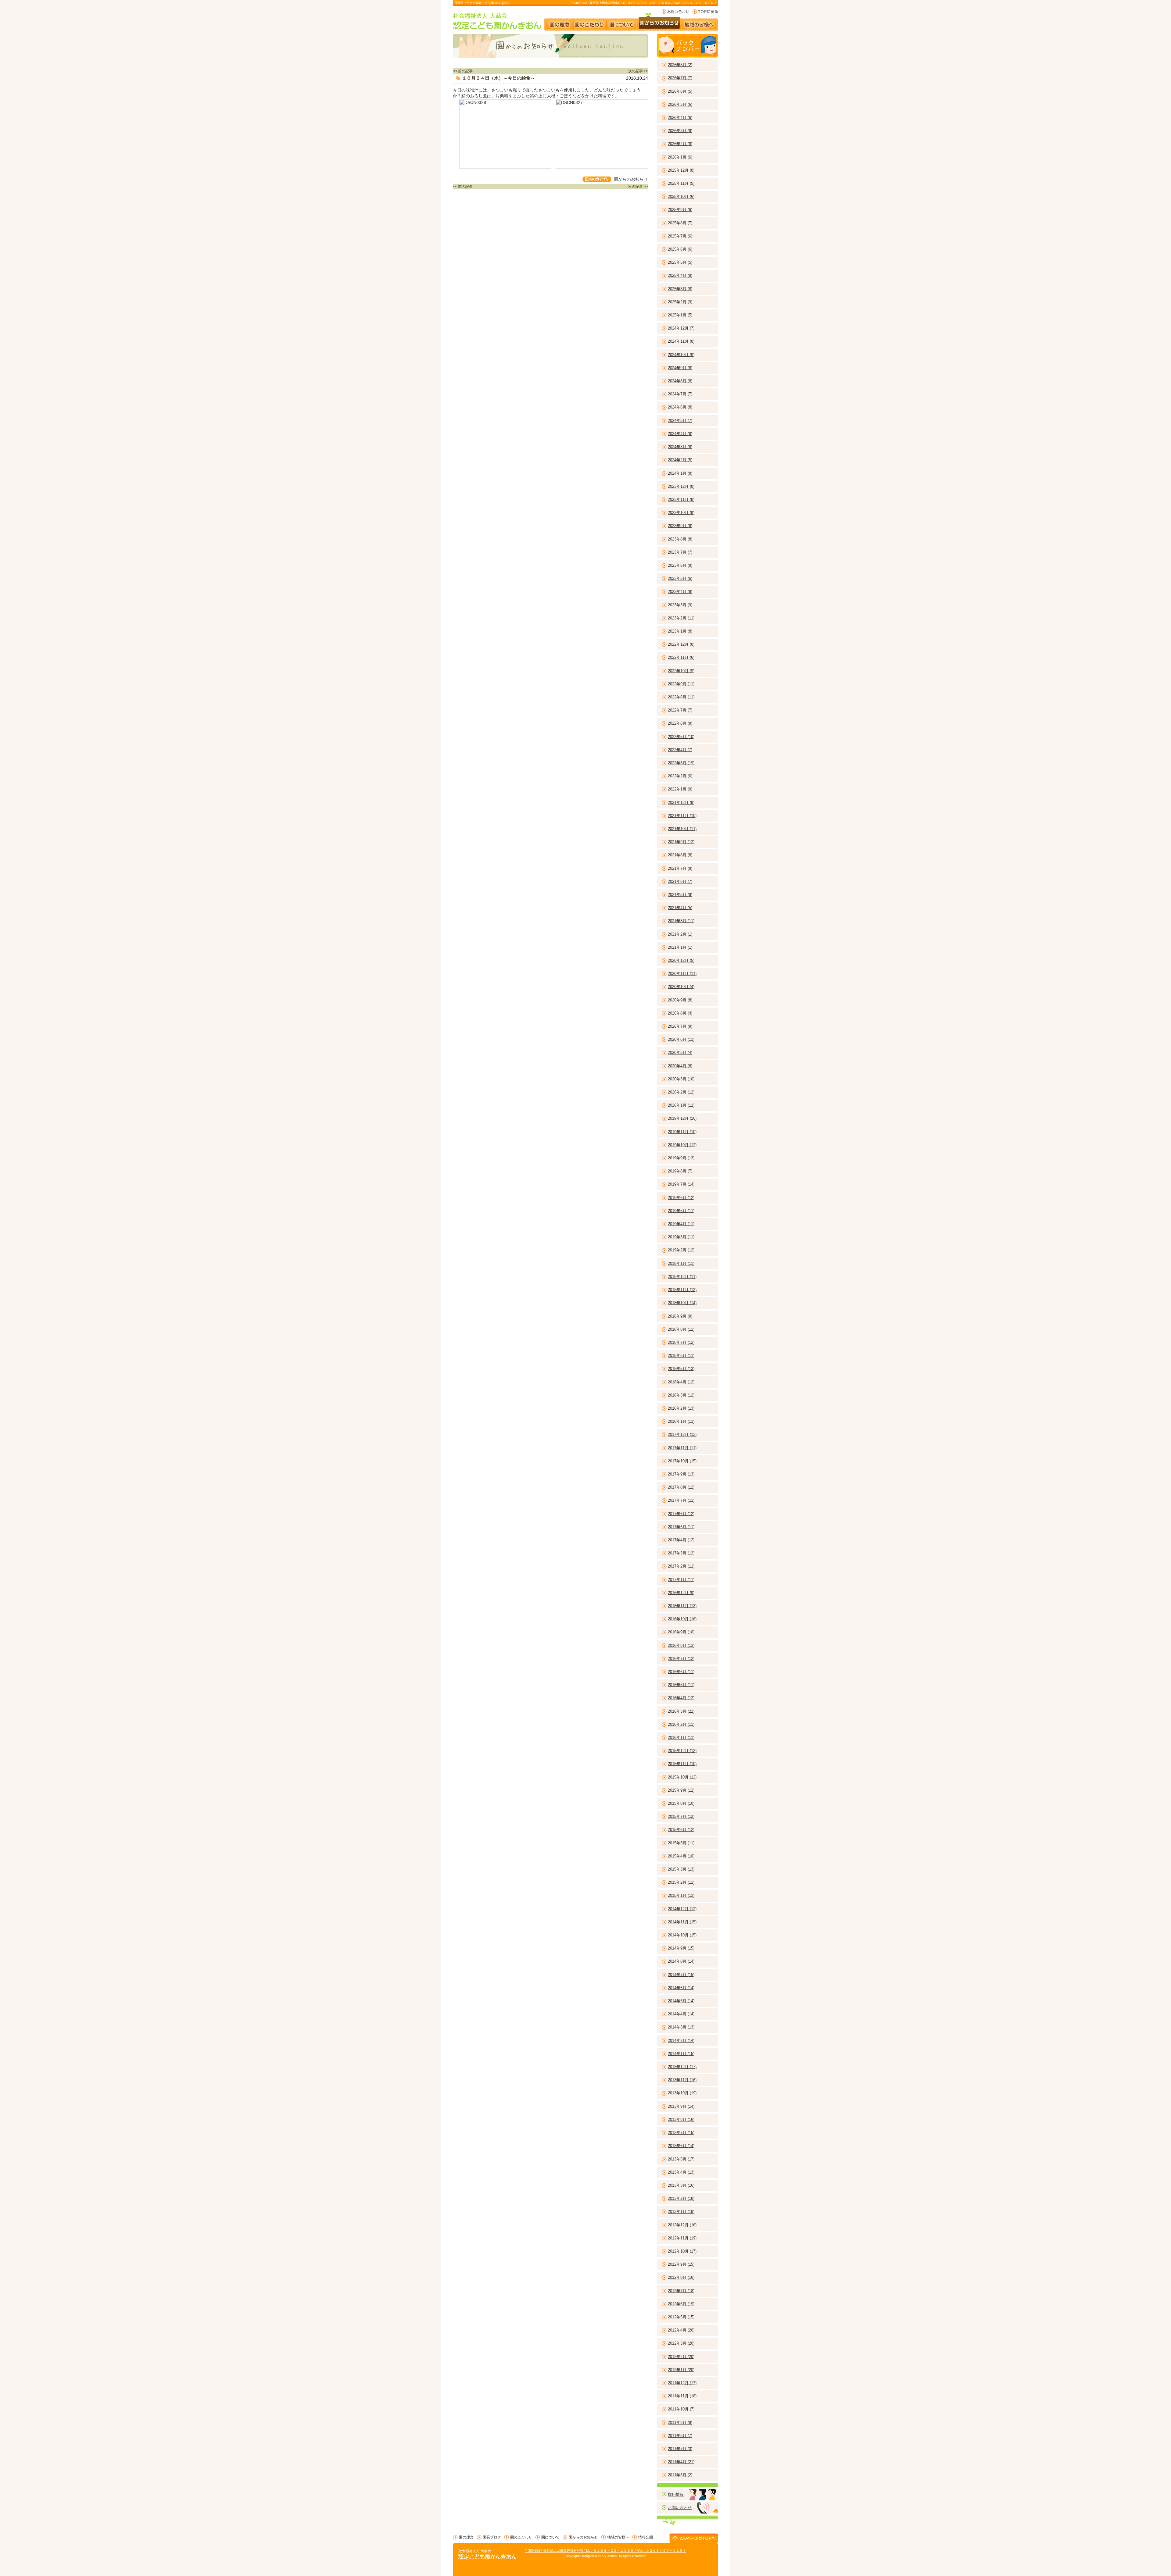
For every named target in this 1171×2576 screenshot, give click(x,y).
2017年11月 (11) (682, 1448)
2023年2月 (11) (681, 618)
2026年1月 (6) (680, 157)
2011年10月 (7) (681, 2409)
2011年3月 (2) (680, 2475)
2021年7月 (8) (680, 868)
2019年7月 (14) (681, 1184)
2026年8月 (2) (680, 65)
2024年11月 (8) (681, 341)
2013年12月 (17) (682, 2067)
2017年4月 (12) (681, 1540)
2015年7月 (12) (681, 1816)
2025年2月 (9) (680, 302)
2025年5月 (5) (680, 262)
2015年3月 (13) (681, 1869)
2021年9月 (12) (681, 842)
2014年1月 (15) (681, 2054)
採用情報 (676, 2494)
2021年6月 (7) (680, 881)
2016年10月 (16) (682, 1619)
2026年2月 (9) (680, 144)
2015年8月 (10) (681, 1803)
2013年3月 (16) (681, 2185)
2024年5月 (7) (680, 421)
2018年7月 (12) (681, 1342)
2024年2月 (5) (680, 460)
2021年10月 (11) (682, 829)
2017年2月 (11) (681, 1566)
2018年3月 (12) (681, 1395)
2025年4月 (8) (680, 275)
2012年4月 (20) (681, 2330)
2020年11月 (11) (682, 974)
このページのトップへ (694, 2538)
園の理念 (559, 22)
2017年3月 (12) (681, 1553)
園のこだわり (590, 22)
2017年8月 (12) (681, 1487)
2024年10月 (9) (681, 355)
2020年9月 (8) (680, 1000)
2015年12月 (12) (682, 1751)
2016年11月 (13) (682, 1606)
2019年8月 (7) (680, 1171)
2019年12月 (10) (682, 1118)
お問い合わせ (675, 12)
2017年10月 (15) (682, 1461)
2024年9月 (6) (680, 368)
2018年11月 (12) (682, 1290)
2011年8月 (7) (680, 2436)
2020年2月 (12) (681, 1092)
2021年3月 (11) (681, 921)
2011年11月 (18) (682, 2396)
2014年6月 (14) (681, 1988)
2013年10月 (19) (682, 2093)
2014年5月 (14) (681, 2001)
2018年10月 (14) (682, 1303)
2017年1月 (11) (681, 1580)
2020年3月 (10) (681, 1079)
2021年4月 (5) (680, 908)
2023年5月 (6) (680, 578)
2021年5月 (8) (680, 895)
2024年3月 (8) (680, 447)
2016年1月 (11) (681, 1738)
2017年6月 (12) (681, 1514)
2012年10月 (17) (682, 2251)
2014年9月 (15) (681, 1948)
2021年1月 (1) (680, 947)
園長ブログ (492, 2537)
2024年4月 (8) (680, 434)
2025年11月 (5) (681, 183)
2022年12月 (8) (681, 644)
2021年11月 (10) (682, 816)
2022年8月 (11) (681, 697)
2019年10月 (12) (682, 1145)
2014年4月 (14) (681, 2014)
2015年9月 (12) (681, 1790)
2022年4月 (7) (680, 750)
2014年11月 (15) (682, 1922)
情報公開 (646, 2537)
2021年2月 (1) (680, 934)
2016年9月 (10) (681, 1632)
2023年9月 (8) (680, 526)
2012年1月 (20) (681, 2370)
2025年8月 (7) (680, 223)
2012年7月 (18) (681, 2291)
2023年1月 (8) (680, 631)
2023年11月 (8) (681, 500)
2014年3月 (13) (681, 2027)
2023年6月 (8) (680, 565)
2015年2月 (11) (681, 1882)
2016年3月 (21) (681, 1711)
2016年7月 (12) (681, 1659)
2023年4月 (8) (680, 592)
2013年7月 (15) (681, 2133)
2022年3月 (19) (681, 763)
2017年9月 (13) (681, 1474)
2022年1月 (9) (680, 789)
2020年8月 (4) (680, 1013)
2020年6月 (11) (681, 1039)
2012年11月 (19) (682, 2238)
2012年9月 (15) (681, 2264)
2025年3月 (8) (680, 289)
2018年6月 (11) (681, 1356)
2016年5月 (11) (681, 1685)
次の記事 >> (638, 71)
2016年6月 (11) (681, 1672)
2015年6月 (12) (681, 1830)
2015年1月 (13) (681, 1895)
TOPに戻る (705, 12)
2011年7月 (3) (680, 2449)
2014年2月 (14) (681, 2041)
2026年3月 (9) (680, 131)
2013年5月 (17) (681, 2159)
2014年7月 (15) (681, 1975)
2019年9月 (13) (681, 1158)
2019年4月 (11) (681, 1224)
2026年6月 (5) (680, 91)
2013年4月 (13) (681, 2172)
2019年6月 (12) (681, 1198)
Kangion (588, 2556)
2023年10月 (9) (681, 513)
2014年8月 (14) (681, 1961)
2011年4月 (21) (681, 2462)
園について (621, 22)
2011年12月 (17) (682, 2383)
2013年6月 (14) (681, 2146)
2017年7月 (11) (681, 1500)
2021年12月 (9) (681, 803)
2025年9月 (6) (680, 210)
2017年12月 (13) (682, 1434)
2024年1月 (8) (680, 473)
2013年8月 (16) (681, 2119)
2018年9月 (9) (680, 1316)
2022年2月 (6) (680, 776)
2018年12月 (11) (682, 1277)
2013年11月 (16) (682, 2080)
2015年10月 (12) (682, 1777)
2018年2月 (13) (681, 1408)
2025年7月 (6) (680, 236)
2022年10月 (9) (681, 671)
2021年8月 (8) (680, 855)
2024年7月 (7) (680, 394)
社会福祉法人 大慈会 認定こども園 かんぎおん (498, 21)
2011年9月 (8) (680, 2423)
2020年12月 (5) (681, 960)
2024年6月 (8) (680, 407)
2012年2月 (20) (681, 2357)
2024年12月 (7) (681, 328)
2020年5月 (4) (680, 1053)
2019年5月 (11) (681, 1211)
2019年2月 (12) (681, 1250)
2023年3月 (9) (680, 605)
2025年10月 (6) (681, 196)
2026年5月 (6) (680, 104)
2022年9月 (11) (681, 684)
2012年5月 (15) (681, 2317)
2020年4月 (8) (680, 1066)
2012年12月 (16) (682, 2225)
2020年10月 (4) (681, 987)
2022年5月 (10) (681, 737)
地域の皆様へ (702, 22)
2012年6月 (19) (681, 2304)
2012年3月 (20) (681, 2343)
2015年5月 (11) (681, 1843)
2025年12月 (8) (681, 170)
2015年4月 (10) (681, 1856)
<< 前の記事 (463, 71)
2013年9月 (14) (681, 2106)
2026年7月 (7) (680, 78)
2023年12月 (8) (681, 486)
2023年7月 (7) (680, 552)
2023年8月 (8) (680, 539)
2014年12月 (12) (682, 1909)
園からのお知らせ (659, 22)
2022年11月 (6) (681, 657)
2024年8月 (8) (680, 381)
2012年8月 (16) (681, 2277)
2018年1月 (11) (681, 1421)
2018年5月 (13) (681, 1369)
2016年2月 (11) (681, 1724)
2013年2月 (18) (681, 2198)
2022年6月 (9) (680, 723)
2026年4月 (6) (680, 118)
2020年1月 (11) (681, 1105)
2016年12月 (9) (681, 1593)
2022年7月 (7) (680, 710)
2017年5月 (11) (681, 1527)
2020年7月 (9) (680, 1026)
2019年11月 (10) (682, 1132)
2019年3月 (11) (681, 1237)
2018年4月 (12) (681, 1382)
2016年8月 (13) (681, 1645)
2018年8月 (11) (681, 1329)
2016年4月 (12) (681, 1698)
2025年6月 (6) (680, 249)
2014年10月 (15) (682, 1935)
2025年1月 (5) (680, 315)
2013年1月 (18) (681, 2212)
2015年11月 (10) (682, 1764)
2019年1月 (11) (681, 1263)
